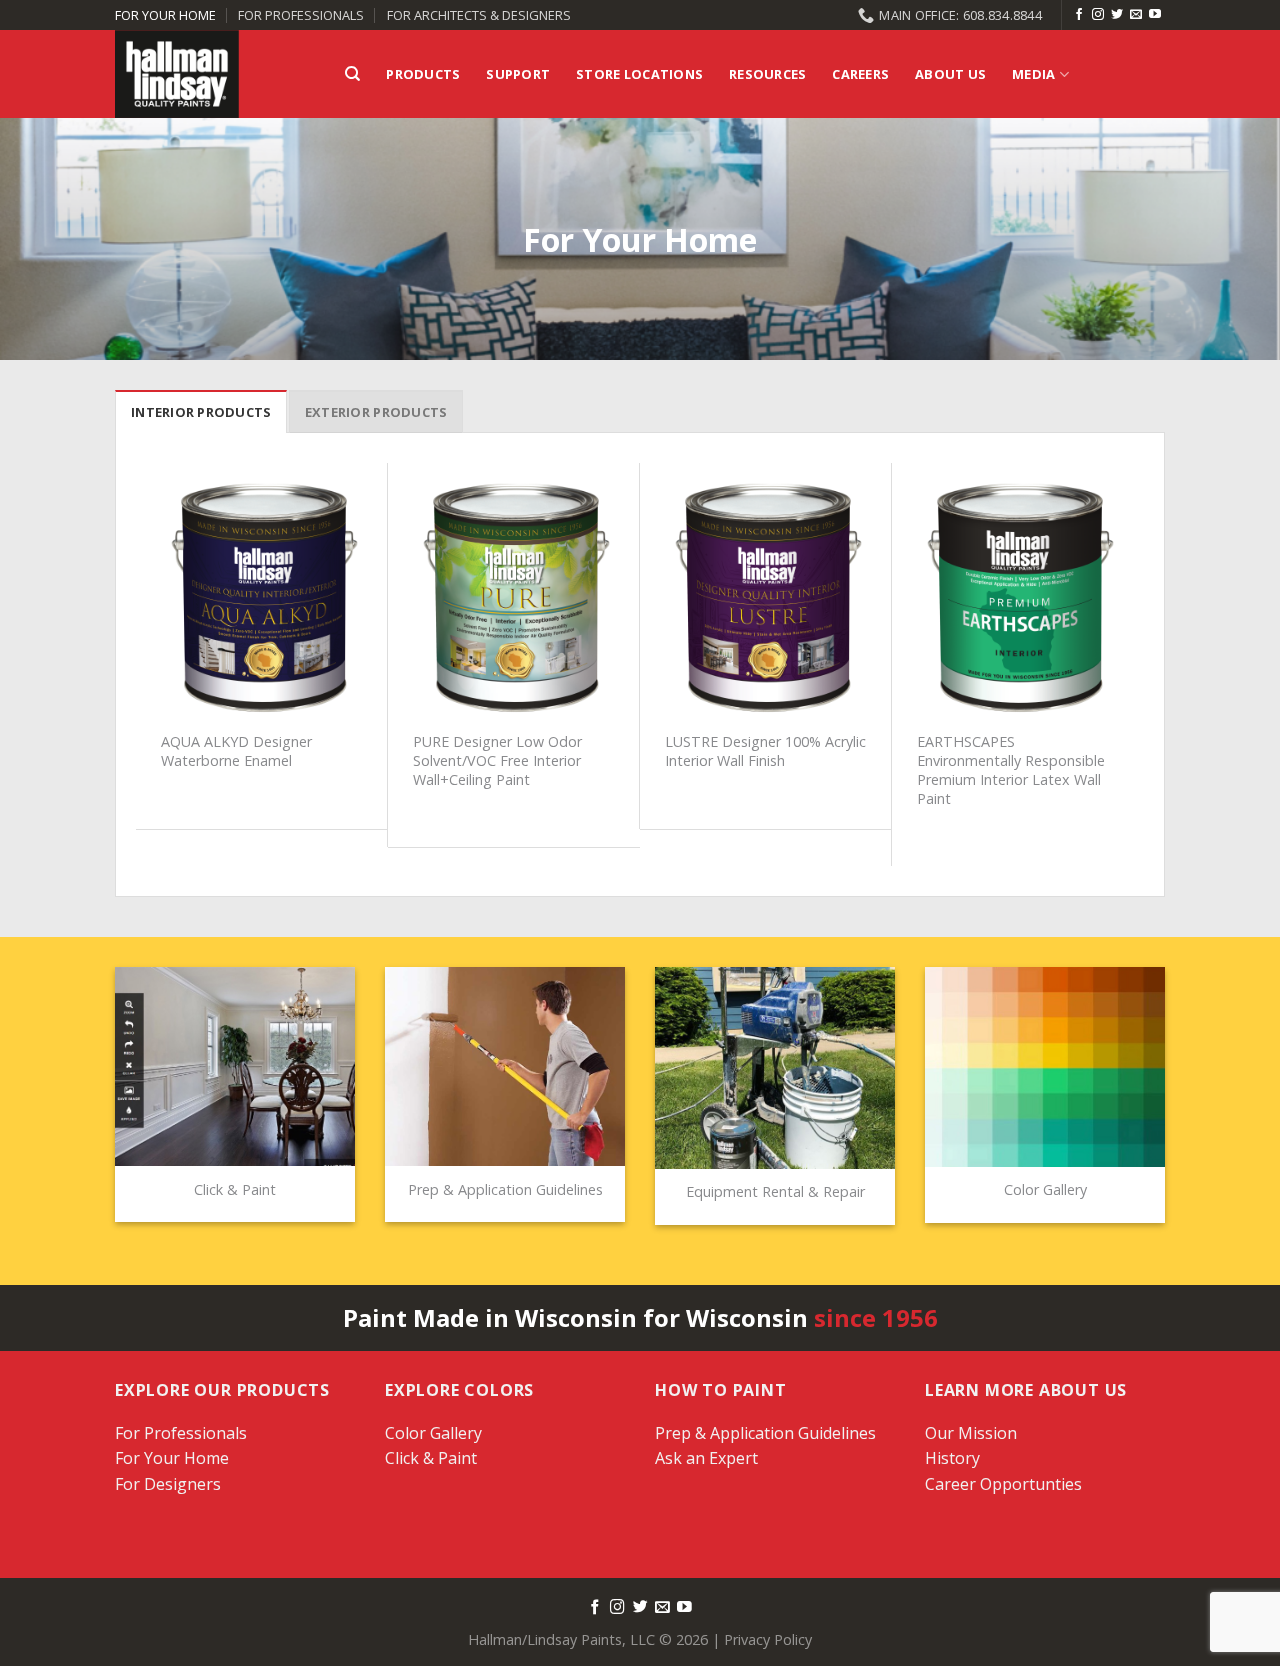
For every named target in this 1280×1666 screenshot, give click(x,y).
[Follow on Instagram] (1098, 15)
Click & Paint (431, 1458)
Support (518, 74)
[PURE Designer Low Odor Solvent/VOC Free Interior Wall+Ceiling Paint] (514, 599)
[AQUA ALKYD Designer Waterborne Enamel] (262, 599)
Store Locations (639, 74)
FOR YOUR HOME (165, 15)
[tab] (201, 411)
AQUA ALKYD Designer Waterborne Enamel (236, 751)
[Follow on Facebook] (1079, 15)
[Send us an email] (1136, 15)
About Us (950, 74)
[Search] (352, 74)
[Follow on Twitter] (1117, 15)
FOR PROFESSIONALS (301, 15)
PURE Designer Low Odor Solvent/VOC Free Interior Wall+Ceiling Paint (497, 760)
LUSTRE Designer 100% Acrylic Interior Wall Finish (765, 751)
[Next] (1133, 662)
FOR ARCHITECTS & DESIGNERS (479, 15)
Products (423, 74)
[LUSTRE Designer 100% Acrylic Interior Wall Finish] (766, 599)
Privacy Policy (768, 1639)
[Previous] (147, 662)
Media (1033, 74)
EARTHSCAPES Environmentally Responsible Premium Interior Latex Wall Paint (1011, 770)
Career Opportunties (1003, 1484)
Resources (767, 74)
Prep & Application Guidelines (765, 1433)
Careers (860, 74)
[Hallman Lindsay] (215, 74)
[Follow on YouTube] (1155, 15)
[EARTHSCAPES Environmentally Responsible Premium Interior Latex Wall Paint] (1018, 599)
